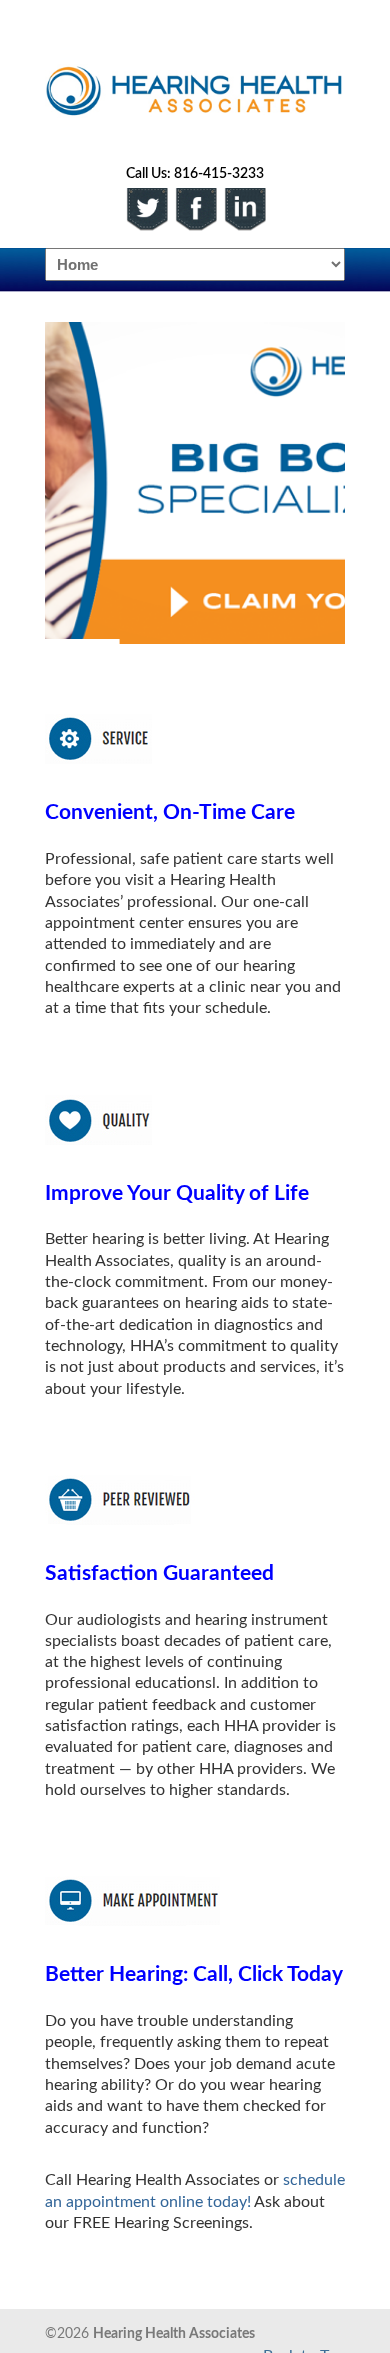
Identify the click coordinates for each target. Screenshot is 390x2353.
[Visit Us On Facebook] (195, 208)
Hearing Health (195, 81)
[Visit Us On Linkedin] (244, 208)
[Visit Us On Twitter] (146, 208)
